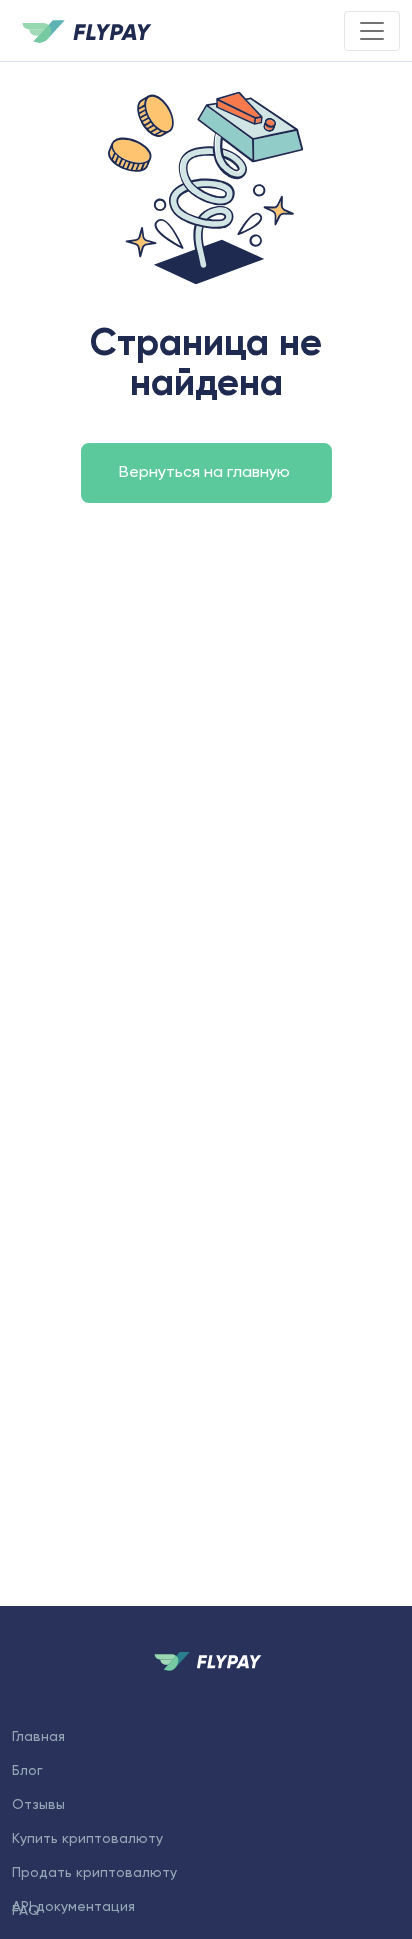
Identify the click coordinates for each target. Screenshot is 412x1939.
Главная (38, 1737)
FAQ (26, 1911)
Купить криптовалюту (87, 1839)
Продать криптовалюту (94, 1873)
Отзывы (38, 1805)
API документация (73, 1907)
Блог (27, 1771)
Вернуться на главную (206, 473)
